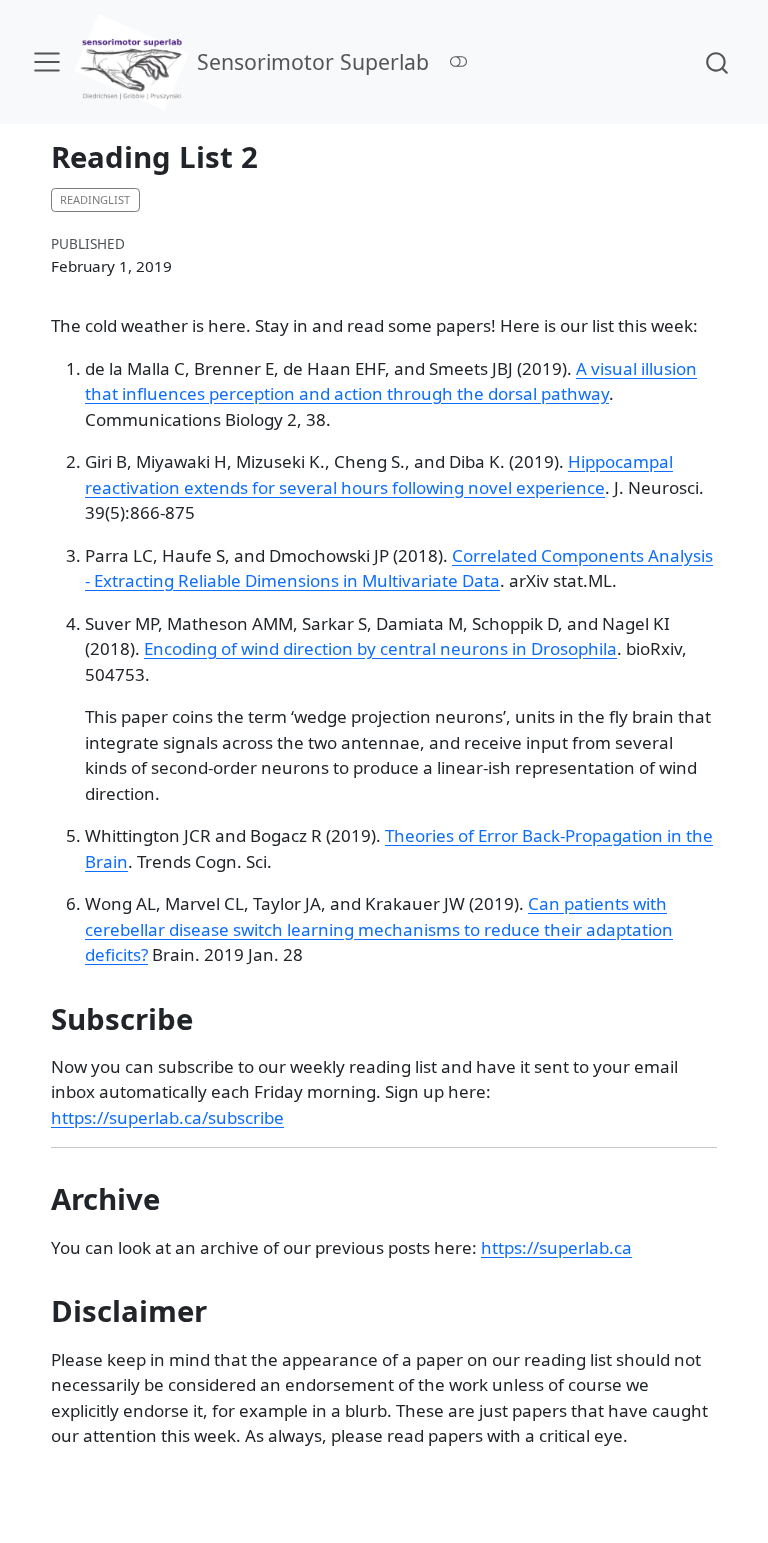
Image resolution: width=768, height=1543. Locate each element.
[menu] (47, 62)
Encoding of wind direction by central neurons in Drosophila (380, 648)
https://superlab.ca (556, 1247)
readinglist (95, 199)
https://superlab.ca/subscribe (167, 1117)
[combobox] (718, 61)
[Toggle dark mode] (459, 61)
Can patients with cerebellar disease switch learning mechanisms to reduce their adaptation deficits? (379, 929)
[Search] (717, 61)
